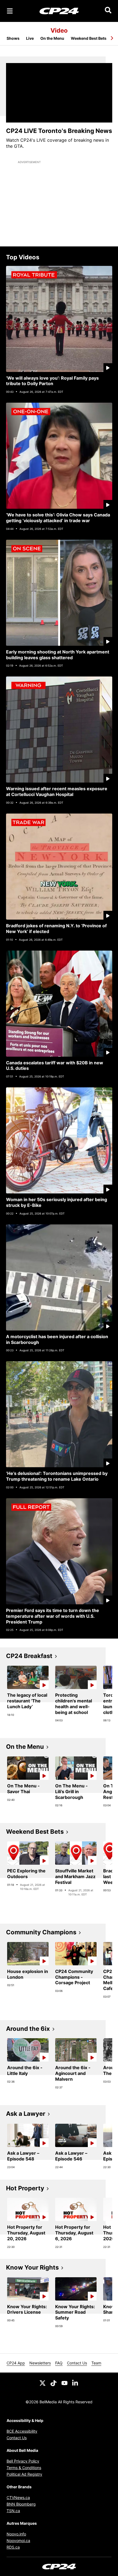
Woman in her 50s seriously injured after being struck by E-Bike (57, 1202)
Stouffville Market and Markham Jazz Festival (75, 1876)
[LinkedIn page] (75, 2383)
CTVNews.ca (18, 2497)
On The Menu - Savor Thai (23, 1789)
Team (96, 2363)
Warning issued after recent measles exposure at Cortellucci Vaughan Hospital (57, 791)
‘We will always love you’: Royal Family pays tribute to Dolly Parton (52, 381)
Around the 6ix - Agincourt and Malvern (73, 2073)
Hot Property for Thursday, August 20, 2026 (26, 2233)
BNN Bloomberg (21, 2504)
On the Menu (52, 38)
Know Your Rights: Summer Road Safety (75, 2312)
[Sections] (10, 11)
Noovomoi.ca (18, 2541)
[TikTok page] (54, 2383)
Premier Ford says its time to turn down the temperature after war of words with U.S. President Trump (53, 1616)
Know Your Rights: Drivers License (27, 2309)
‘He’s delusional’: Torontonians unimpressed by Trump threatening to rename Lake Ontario (57, 1476)
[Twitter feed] (43, 2383)
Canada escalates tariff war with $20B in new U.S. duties (55, 1066)
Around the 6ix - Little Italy (25, 2070)
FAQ (59, 2363)
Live (30, 38)
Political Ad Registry (24, 2474)
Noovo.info (16, 2534)
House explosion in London (28, 1974)
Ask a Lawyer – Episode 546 (71, 2156)
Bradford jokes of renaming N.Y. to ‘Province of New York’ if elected (56, 929)
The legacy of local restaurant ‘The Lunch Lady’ (27, 1701)
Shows (13, 38)
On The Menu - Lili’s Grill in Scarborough (71, 1792)
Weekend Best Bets (89, 38)
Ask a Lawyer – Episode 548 (23, 2156)
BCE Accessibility (22, 2431)
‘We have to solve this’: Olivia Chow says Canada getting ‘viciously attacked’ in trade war (58, 518)
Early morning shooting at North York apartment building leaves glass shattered (58, 655)
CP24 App (16, 2363)
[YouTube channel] (64, 2383)
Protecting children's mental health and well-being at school (74, 1704)
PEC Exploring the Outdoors (26, 1874)
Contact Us (77, 2363)
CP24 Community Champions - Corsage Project (74, 1977)
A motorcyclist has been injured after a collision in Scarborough (57, 1339)
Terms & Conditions (24, 2468)
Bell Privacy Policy (23, 2461)
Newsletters (40, 2363)
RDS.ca (13, 2547)
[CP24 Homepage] (59, 11)
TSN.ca (13, 2511)
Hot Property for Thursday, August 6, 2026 (74, 2233)
